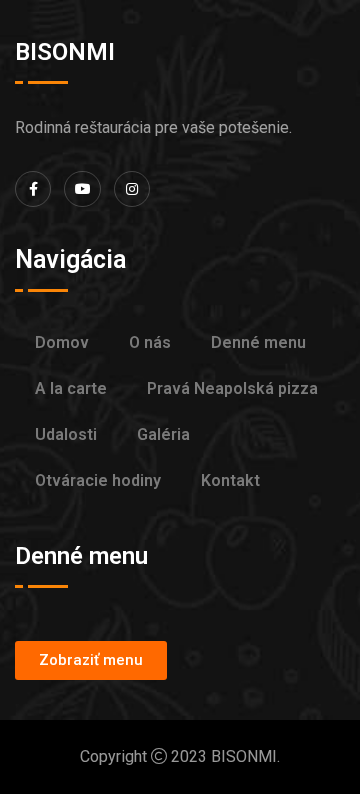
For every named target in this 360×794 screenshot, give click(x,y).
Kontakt (230, 480)
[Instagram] (132, 189)
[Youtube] (82, 189)
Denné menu (258, 342)
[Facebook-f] (33, 189)
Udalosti (66, 434)
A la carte (71, 388)
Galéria (163, 434)
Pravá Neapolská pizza (232, 388)
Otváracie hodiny (98, 480)
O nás (150, 342)
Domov (62, 342)
